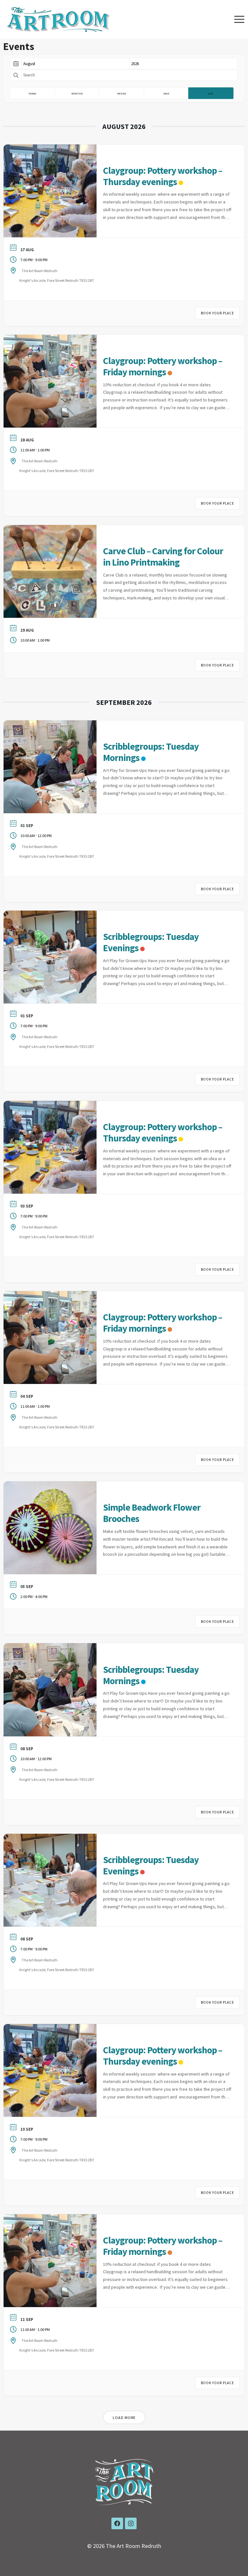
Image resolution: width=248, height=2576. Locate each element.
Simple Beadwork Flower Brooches (152, 1513)
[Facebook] (117, 2523)
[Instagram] (131, 2523)
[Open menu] (239, 19)
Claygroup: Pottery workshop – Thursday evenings (163, 176)
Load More (124, 2418)
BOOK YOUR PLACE (217, 313)
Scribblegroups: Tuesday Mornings (151, 752)
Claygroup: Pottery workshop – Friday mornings (163, 366)
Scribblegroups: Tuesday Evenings (151, 942)
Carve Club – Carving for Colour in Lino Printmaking (163, 557)
